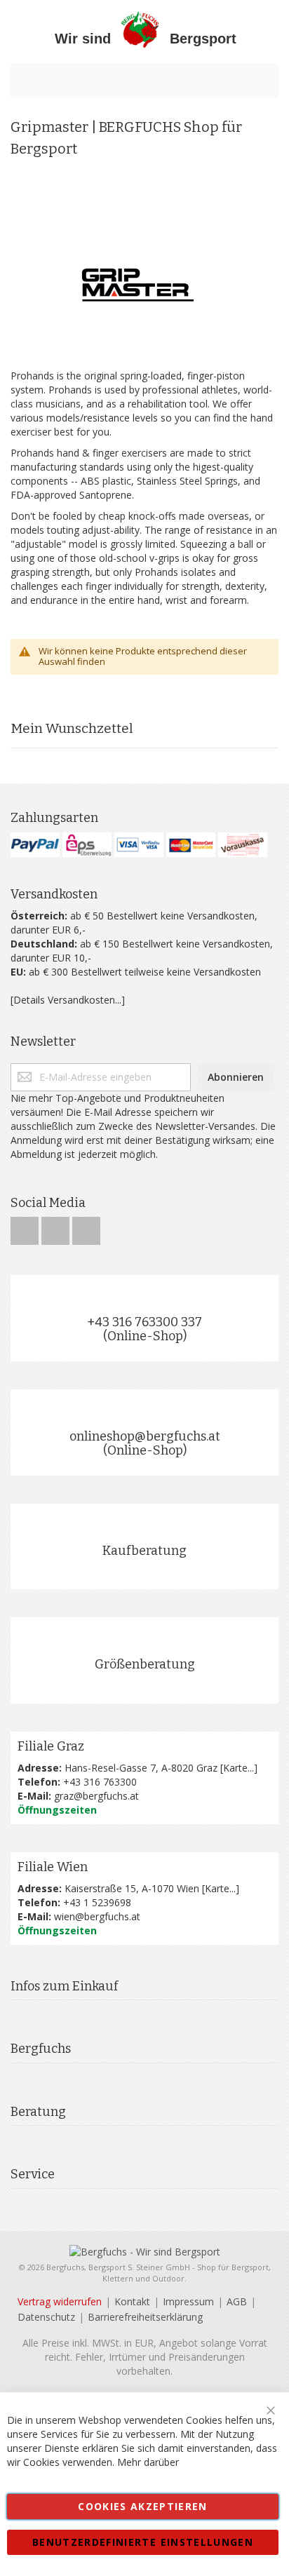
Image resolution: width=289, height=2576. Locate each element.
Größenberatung (145, 1664)
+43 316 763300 (100, 1782)
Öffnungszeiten (57, 1810)
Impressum (188, 2301)
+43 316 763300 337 (144, 1322)
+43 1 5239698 (97, 1902)
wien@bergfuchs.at (97, 1916)
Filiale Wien (53, 1867)
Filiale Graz (51, 1746)
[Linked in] (86, 1227)
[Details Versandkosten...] (68, 1000)
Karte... (238, 1768)
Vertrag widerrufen (60, 2301)
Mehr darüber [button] (148, 2462)
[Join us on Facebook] (26, 1227)
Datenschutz (46, 2317)
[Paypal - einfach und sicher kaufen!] (35, 845)
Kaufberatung (144, 1551)
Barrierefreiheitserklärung (145, 2317)
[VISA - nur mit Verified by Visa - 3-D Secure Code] (139, 845)
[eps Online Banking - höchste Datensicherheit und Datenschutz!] (87, 845)
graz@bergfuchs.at (96, 1796)
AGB (237, 2301)
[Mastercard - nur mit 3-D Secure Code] (191, 845)
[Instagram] (57, 1227)
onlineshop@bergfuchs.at (145, 1436)
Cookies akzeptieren (143, 2506)
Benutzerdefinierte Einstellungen (143, 2542)
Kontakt (132, 2301)
